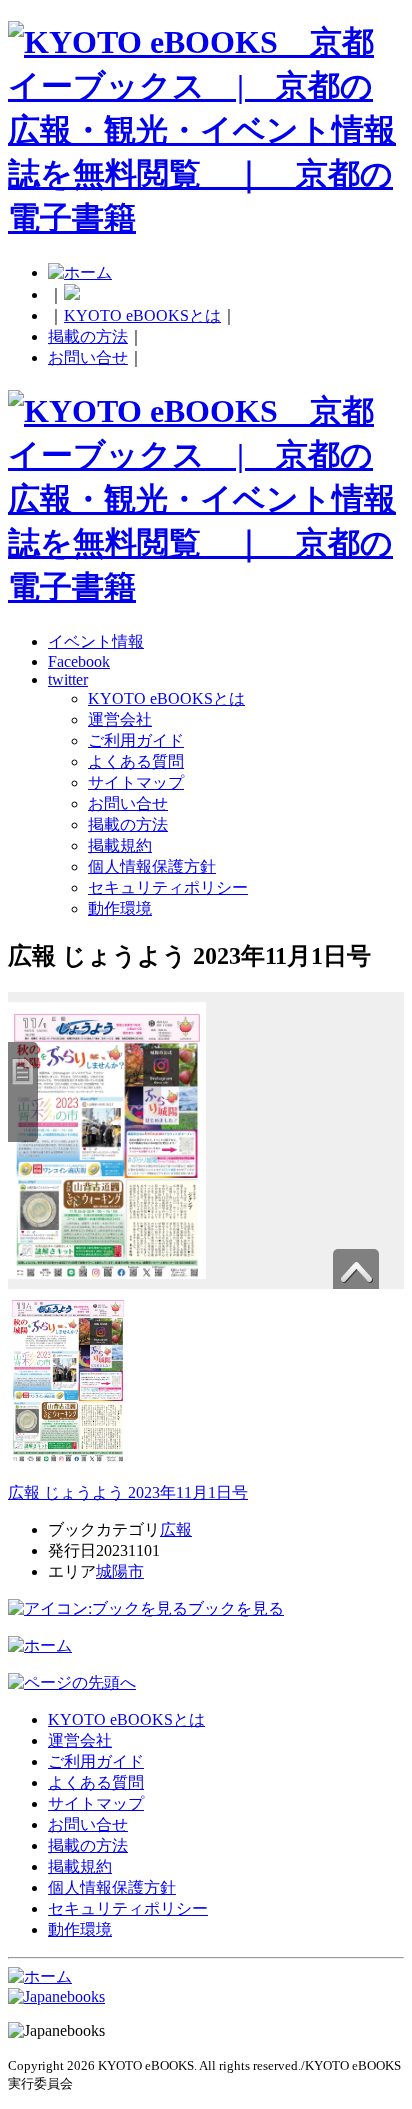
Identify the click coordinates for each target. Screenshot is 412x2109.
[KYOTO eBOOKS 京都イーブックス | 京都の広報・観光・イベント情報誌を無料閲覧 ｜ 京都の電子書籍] (206, 218)
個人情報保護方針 (152, 866)
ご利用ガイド (136, 740)
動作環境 (120, 908)
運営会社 (120, 719)
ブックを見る (236, 1608)
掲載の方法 (88, 336)
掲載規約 (120, 845)
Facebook (79, 661)
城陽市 (120, 1571)
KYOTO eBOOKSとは (142, 315)
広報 (176, 1529)
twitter (68, 679)
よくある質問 (136, 761)
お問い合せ (88, 357)
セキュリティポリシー (168, 887)
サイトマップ (136, 782)
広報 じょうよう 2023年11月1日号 (128, 1492)
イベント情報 (96, 641)
